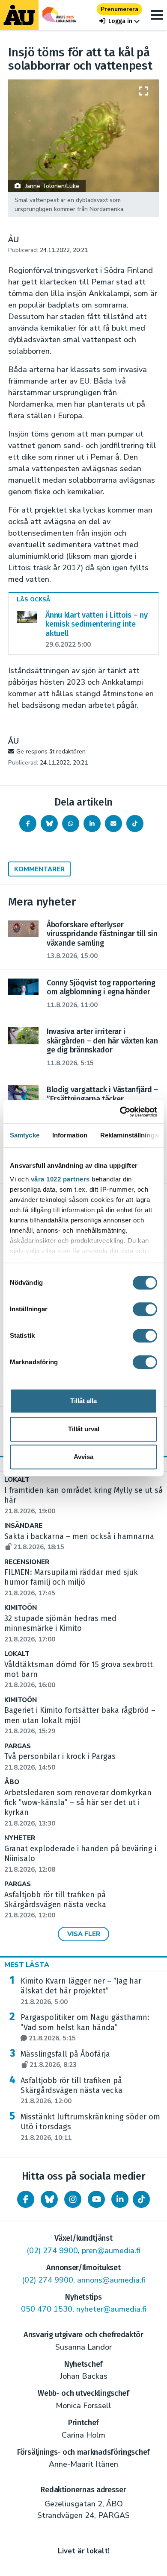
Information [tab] (70, 1135)
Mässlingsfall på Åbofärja (65, 2059)
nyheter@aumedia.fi (111, 2309)
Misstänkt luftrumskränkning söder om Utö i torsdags (90, 2127)
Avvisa (83, 1457)
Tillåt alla (83, 1401)
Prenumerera (119, 9)
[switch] (145, 1309)
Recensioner (27, 1562)
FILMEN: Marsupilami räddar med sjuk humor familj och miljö (71, 1583)
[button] (119, 21)
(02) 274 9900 (52, 2251)
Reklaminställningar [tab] (130, 1135)
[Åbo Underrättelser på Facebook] (26, 2199)
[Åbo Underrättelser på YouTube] (96, 2199)
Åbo (12, 1782)
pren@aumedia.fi (111, 2251)
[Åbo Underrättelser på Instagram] (73, 2199)
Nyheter (20, 1838)
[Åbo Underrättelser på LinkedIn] (120, 2199)
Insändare (23, 1526)
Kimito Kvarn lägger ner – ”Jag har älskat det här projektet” (81, 1991)
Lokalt (17, 1480)
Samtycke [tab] (25, 1135)
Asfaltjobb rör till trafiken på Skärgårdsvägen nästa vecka (55, 1905)
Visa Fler (84, 1934)
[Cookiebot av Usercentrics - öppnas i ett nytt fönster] (120, 1112)
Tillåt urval (84, 1429)
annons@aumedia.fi (111, 2280)
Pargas (18, 1746)
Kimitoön (21, 1608)
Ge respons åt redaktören (51, 752)
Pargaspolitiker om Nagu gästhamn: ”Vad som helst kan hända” (85, 2028)
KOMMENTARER (39, 869)
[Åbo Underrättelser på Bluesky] (49, 2199)
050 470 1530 (47, 2309)
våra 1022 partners (60, 1179)
